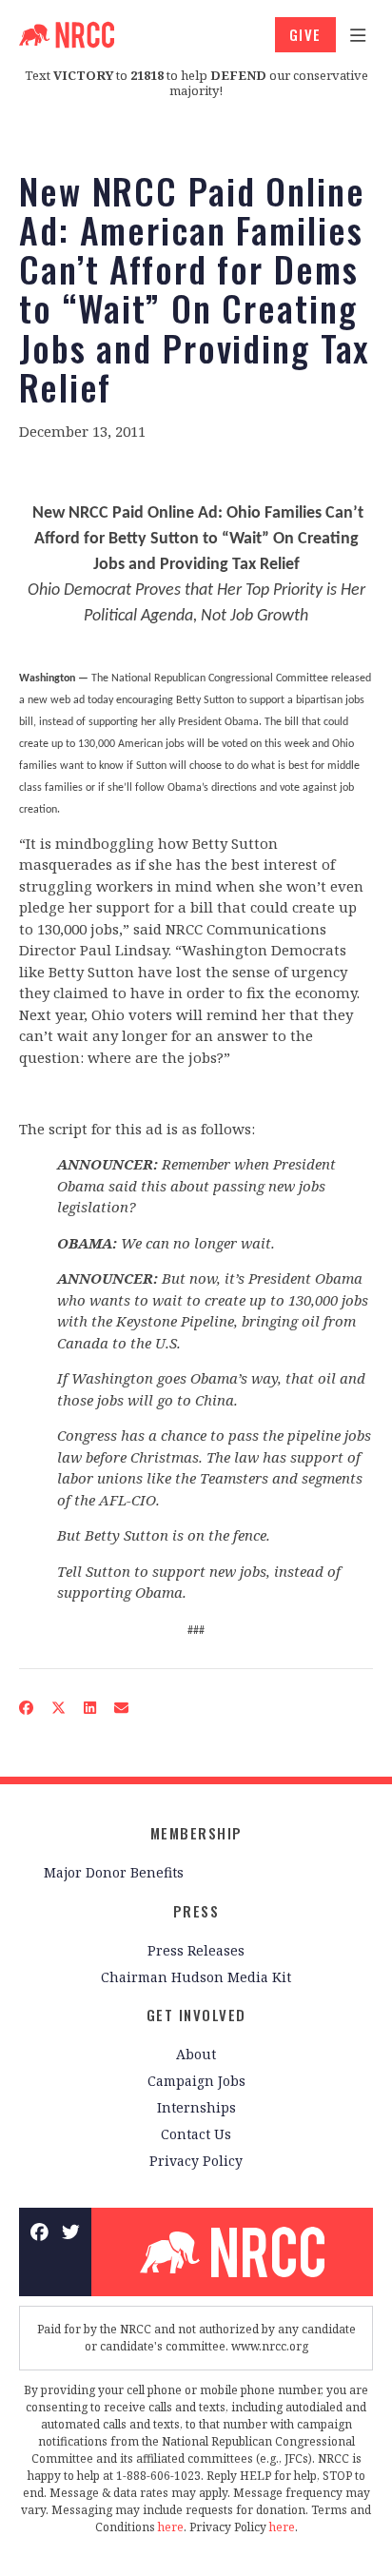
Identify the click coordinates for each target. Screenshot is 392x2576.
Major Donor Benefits (114, 1872)
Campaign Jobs (196, 2081)
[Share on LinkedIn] (90, 1708)
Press (196, 1911)
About (196, 2054)
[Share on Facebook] (27, 1708)
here (171, 2527)
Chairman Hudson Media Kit (196, 1977)
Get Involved (196, 2015)
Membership (196, 1833)
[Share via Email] (122, 1708)
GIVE (305, 34)
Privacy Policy (196, 2161)
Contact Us (196, 2134)
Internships (196, 2107)
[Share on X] (59, 1708)
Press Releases (196, 1950)
